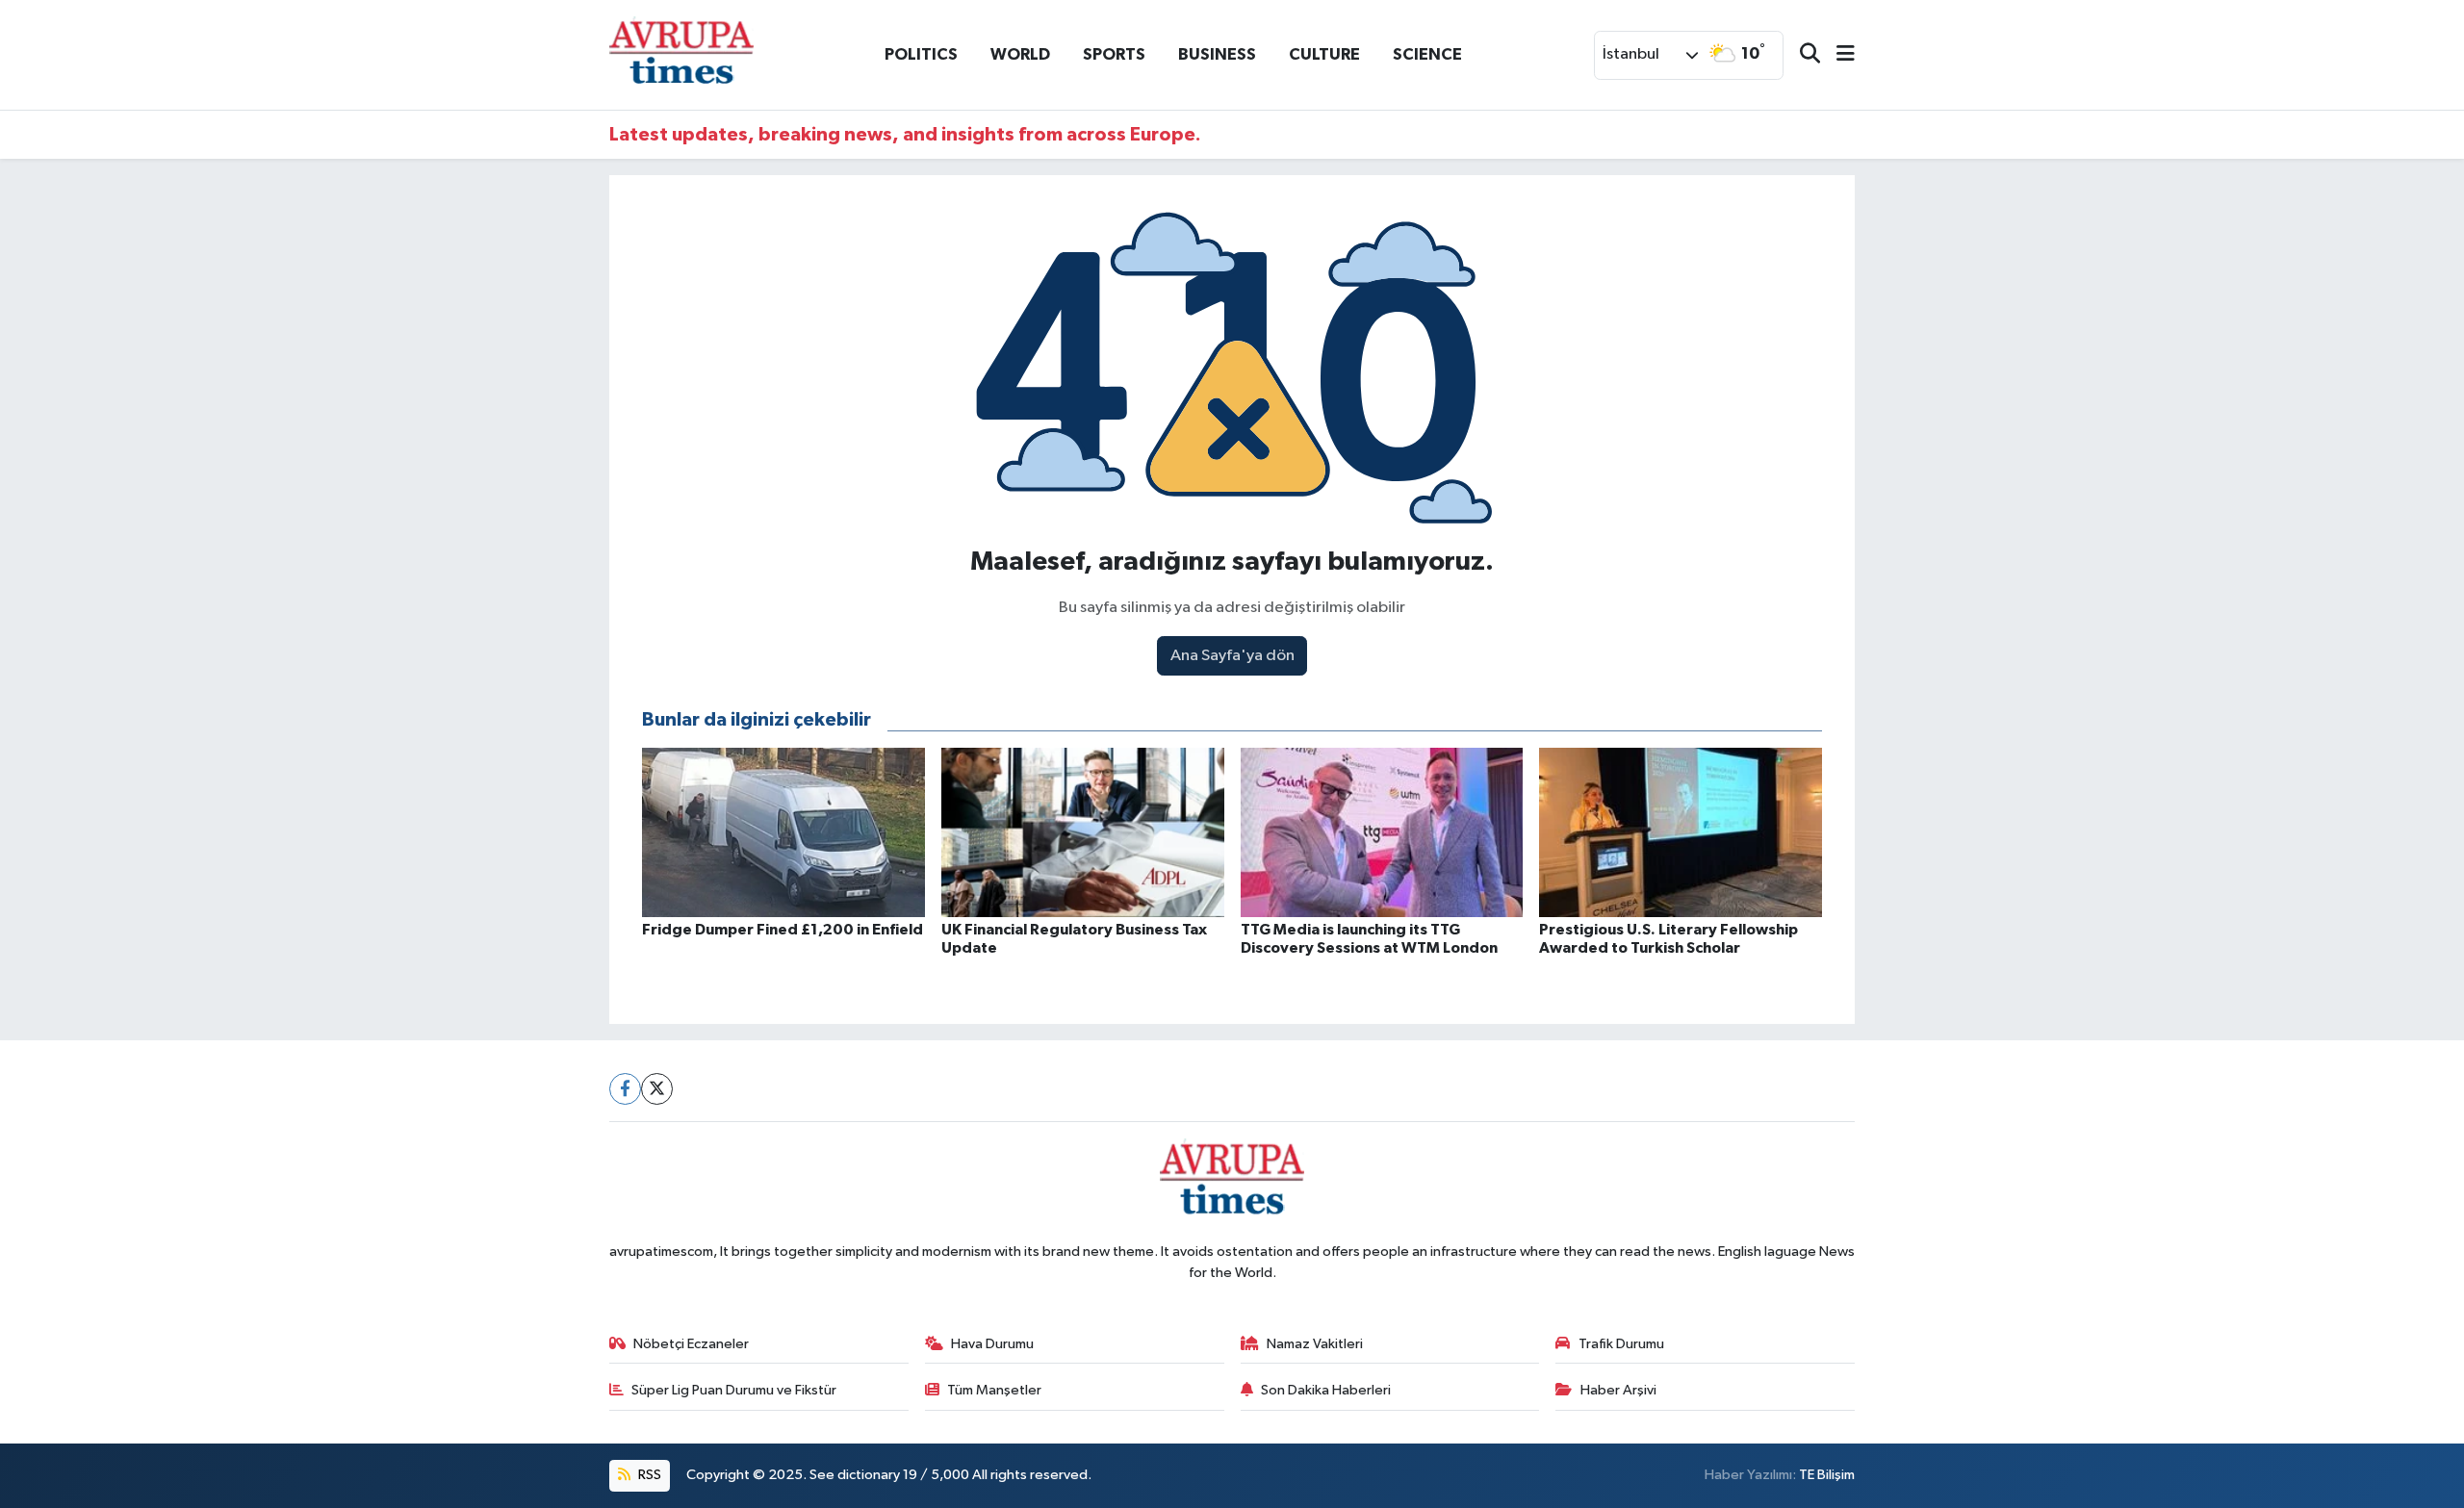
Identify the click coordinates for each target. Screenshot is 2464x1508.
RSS (648, 1475)
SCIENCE (1427, 54)
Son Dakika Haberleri (1326, 1390)
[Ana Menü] (1837, 55)
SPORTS (1114, 54)
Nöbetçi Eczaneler (691, 1344)
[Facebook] (625, 1089)
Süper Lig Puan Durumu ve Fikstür (734, 1390)
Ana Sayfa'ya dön (1232, 656)
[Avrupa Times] (681, 54)
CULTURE (1324, 54)
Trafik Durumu (1621, 1344)
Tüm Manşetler (994, 1390)
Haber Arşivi (1618, 1390)
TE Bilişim (1827, 1475)
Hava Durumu (992, 1344)
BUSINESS (1217, 54)
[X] (657, 1089)
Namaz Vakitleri (1315, 1344)
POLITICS (921, 54)
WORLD (1020, 54)
